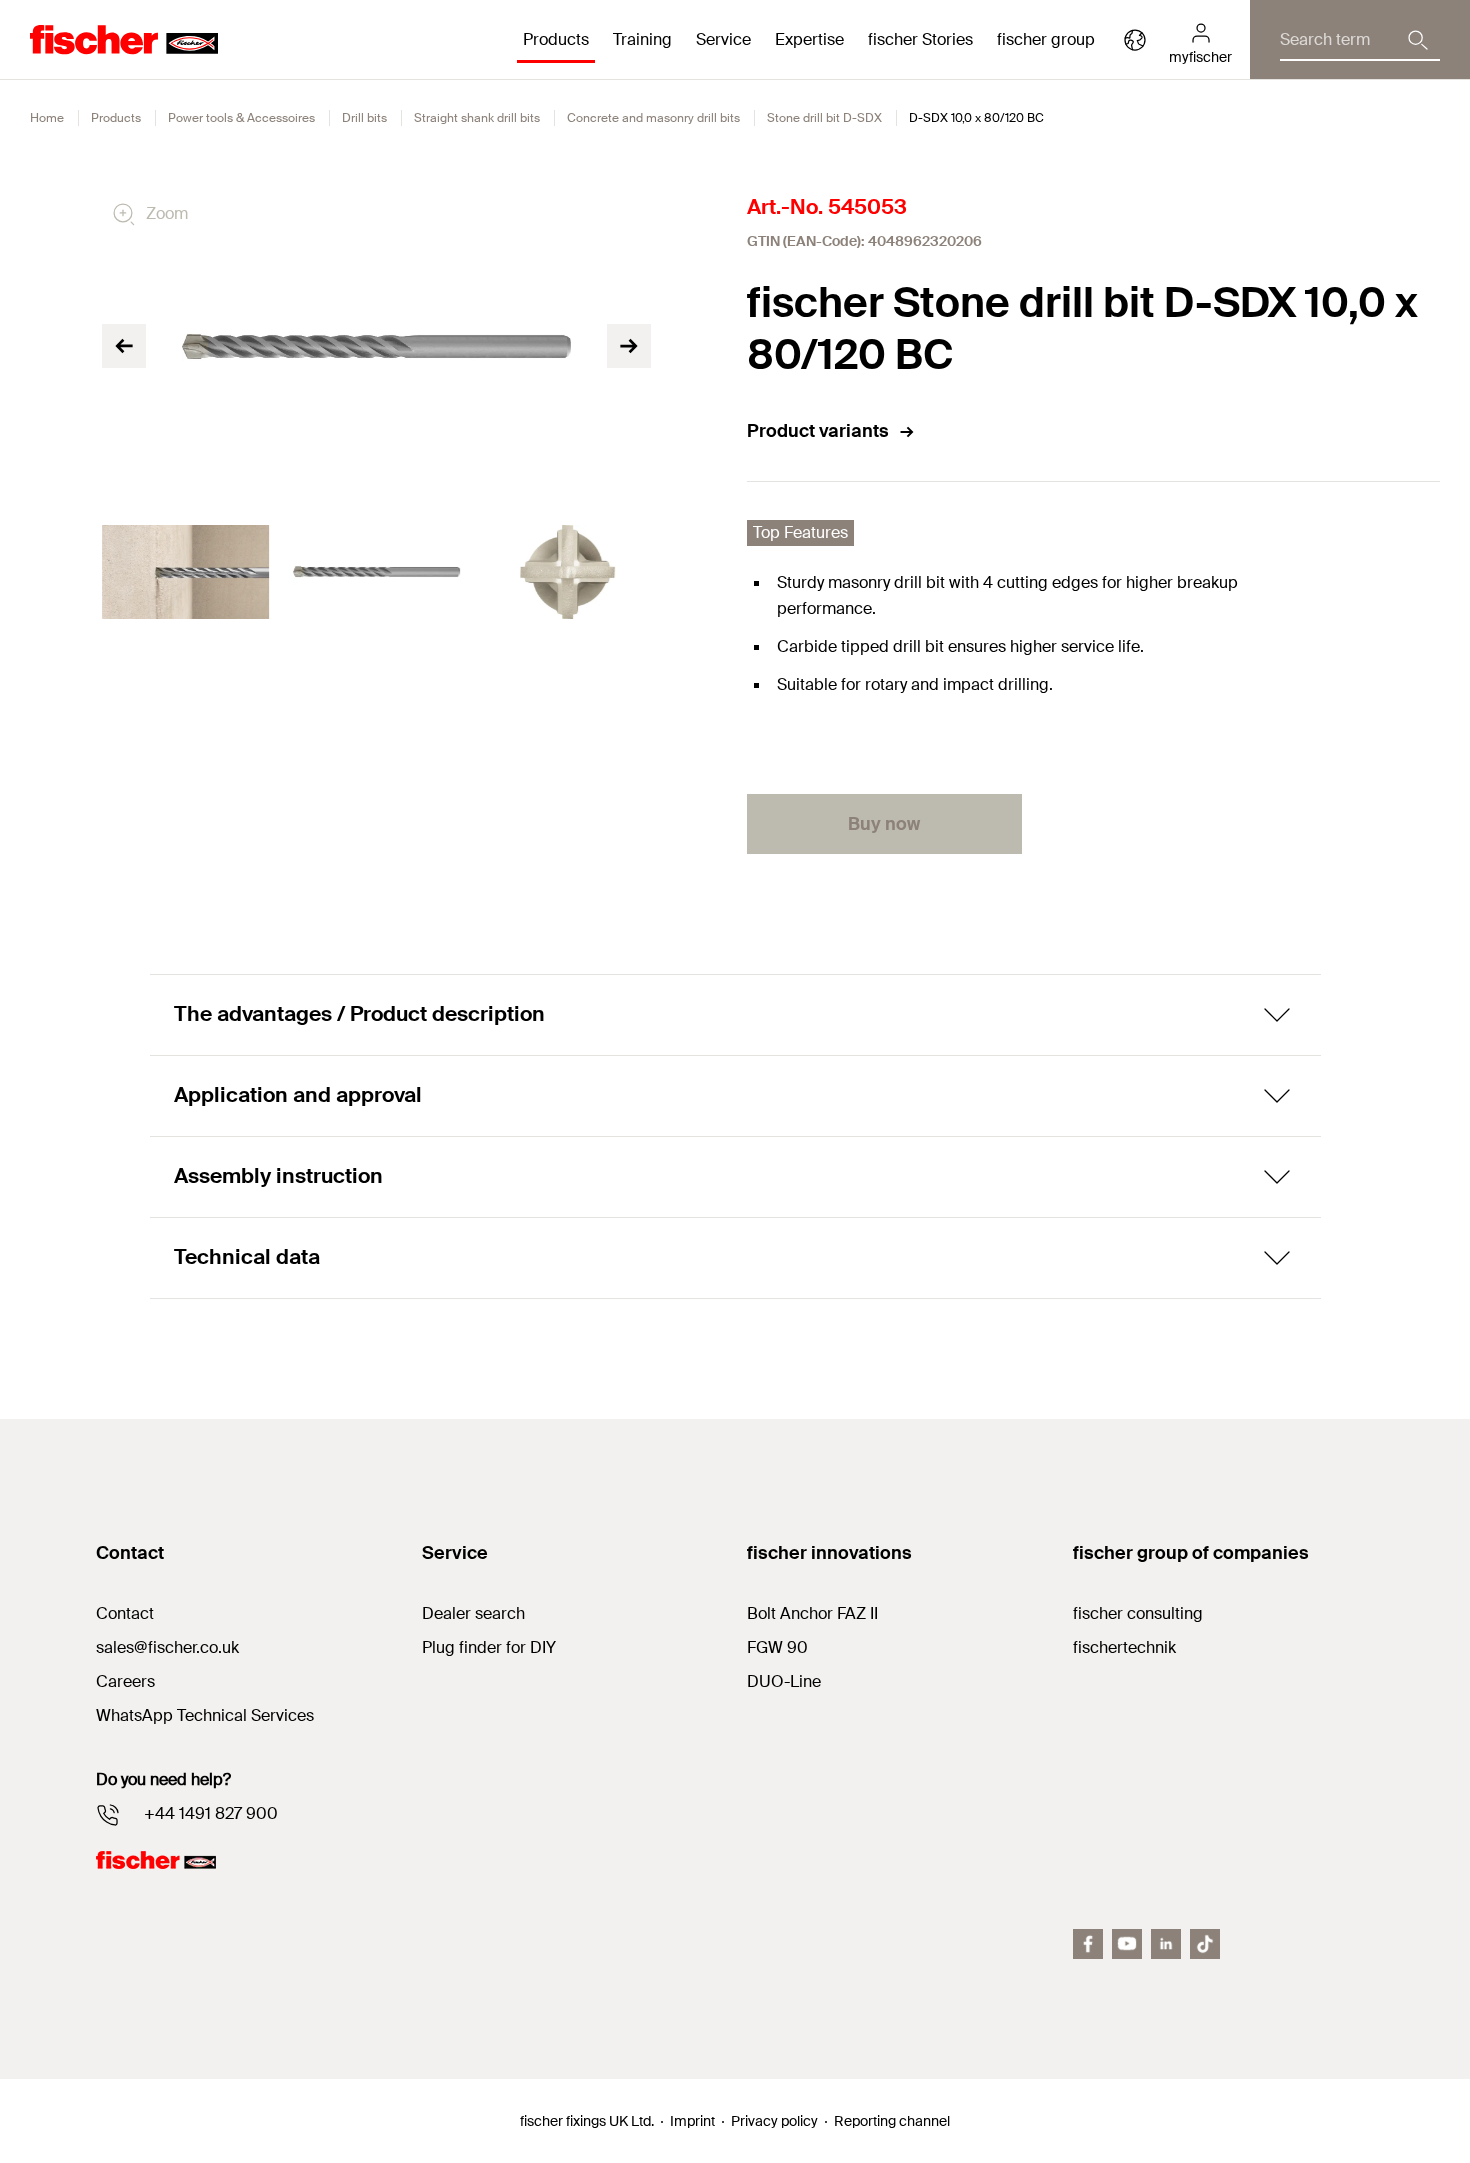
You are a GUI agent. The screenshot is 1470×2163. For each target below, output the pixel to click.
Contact (125, 1613)
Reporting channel (892, 2121)
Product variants (818, 431)
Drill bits (364, 118)
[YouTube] (1127, 1944)
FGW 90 (777, 1647)
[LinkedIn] (1166, 1944)
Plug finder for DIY (489, 1647)
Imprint (692, 2121)
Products (116, 118)
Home (47, 118)
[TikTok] (1205, 1944)
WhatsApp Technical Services (205, 1715)
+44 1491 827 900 (211, 1813)
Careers (125, 1681)
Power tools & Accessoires (241, 118)
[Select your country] (1135, 40)
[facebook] (1088, 1944)
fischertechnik (1124, 1647)
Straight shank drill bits (477, 118)
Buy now (884, 824)
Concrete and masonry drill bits (653, 118)
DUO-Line (784, 1681)
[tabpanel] (185, 572)
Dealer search (473, 1613)
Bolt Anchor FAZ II (812, 1613)
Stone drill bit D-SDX (824, 118)
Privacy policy (774, 2121)
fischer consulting (1138, 1613)
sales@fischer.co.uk (167, 1647)
